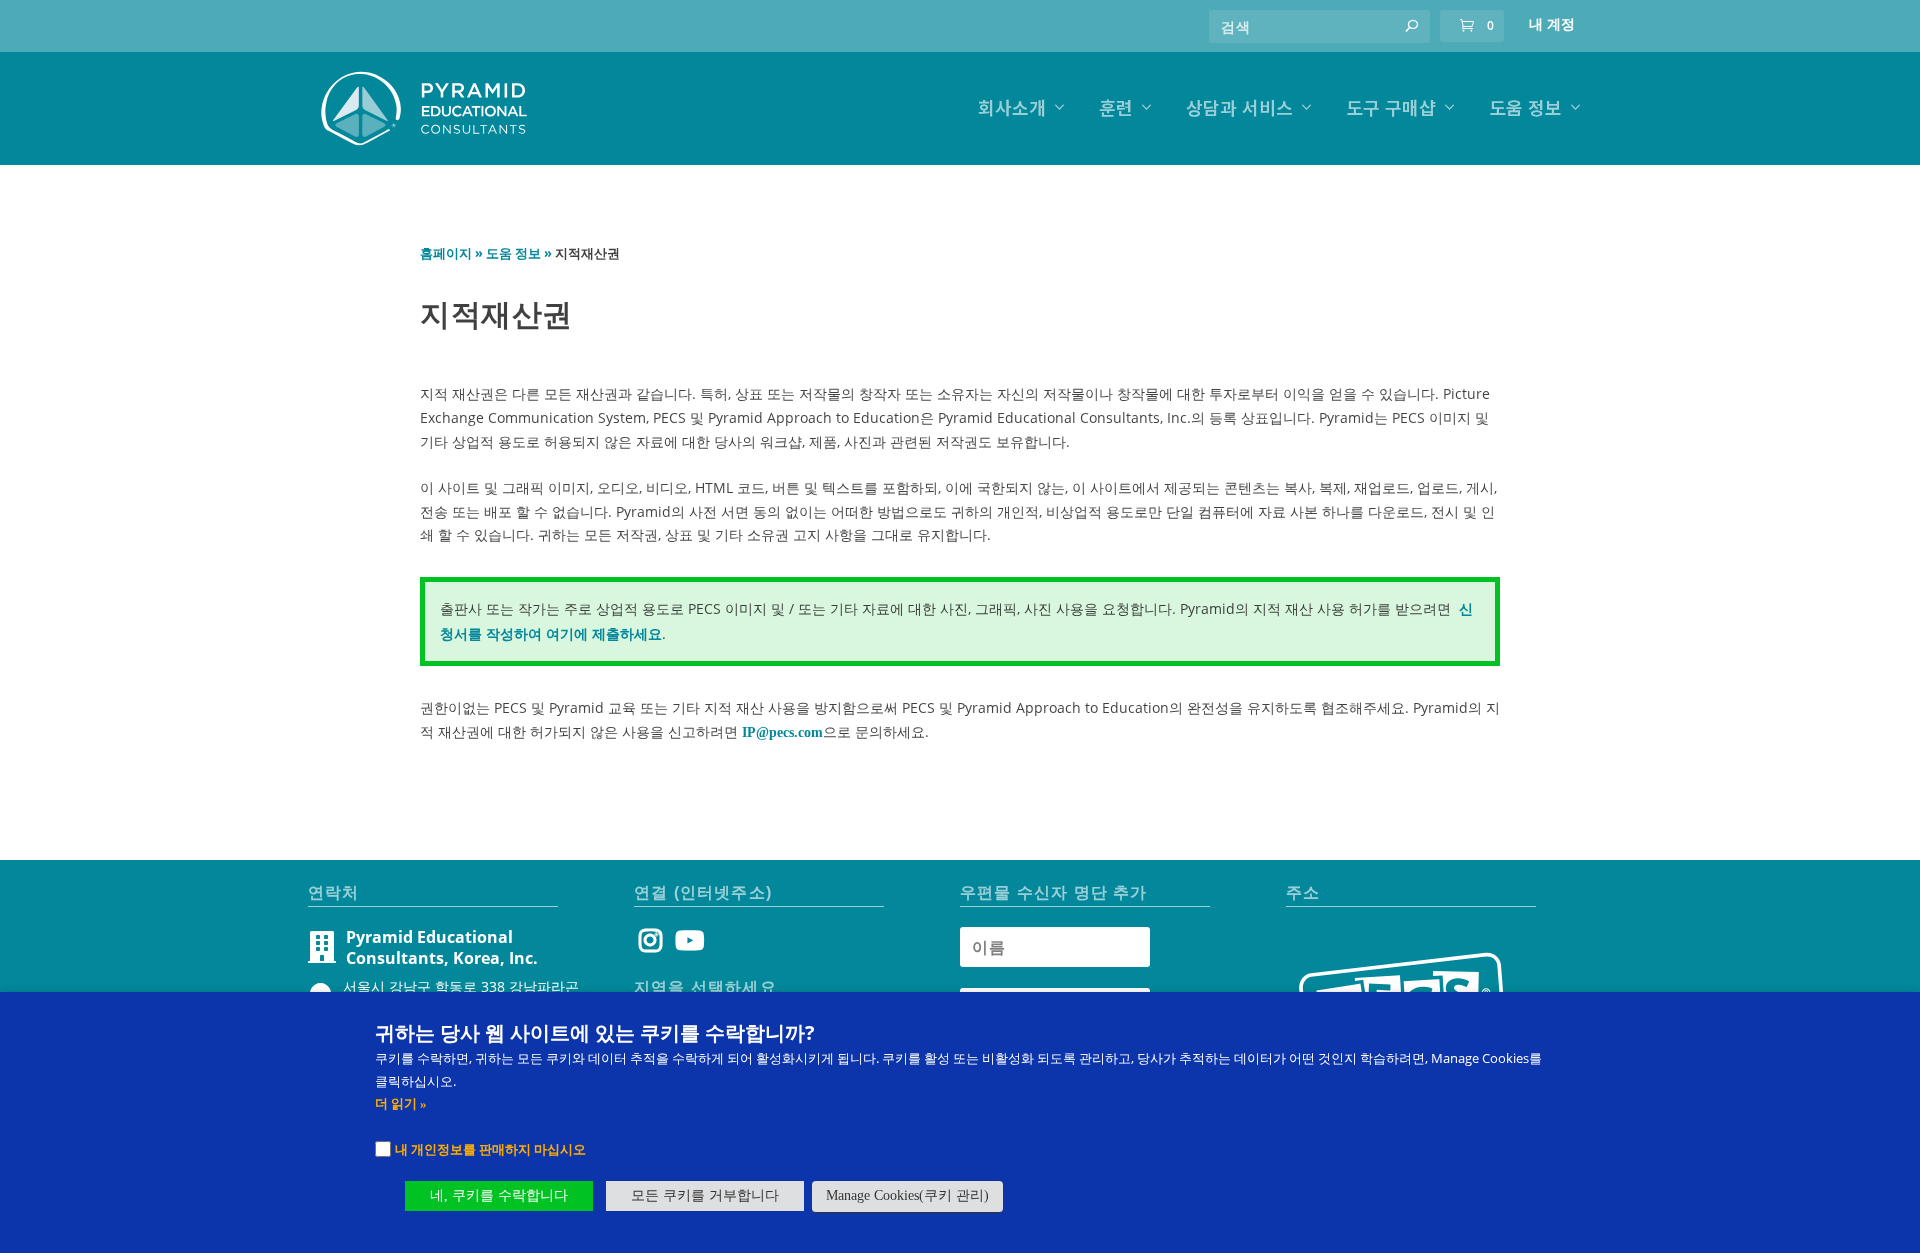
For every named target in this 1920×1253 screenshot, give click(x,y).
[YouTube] (686, 945)
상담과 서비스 (1239, 109)
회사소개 (1012, 109)
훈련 (1116, 109)
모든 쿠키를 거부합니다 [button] (705, 1195)
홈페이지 (446, 253)
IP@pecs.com (782, 732)
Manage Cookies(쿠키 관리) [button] (907, 1195)
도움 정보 (1525, 109)
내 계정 (1552, 24)
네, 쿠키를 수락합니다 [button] (499, 1195)
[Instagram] (650, 945)
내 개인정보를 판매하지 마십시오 (490, 1149)
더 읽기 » (401, 1103)
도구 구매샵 (1391, 109)
